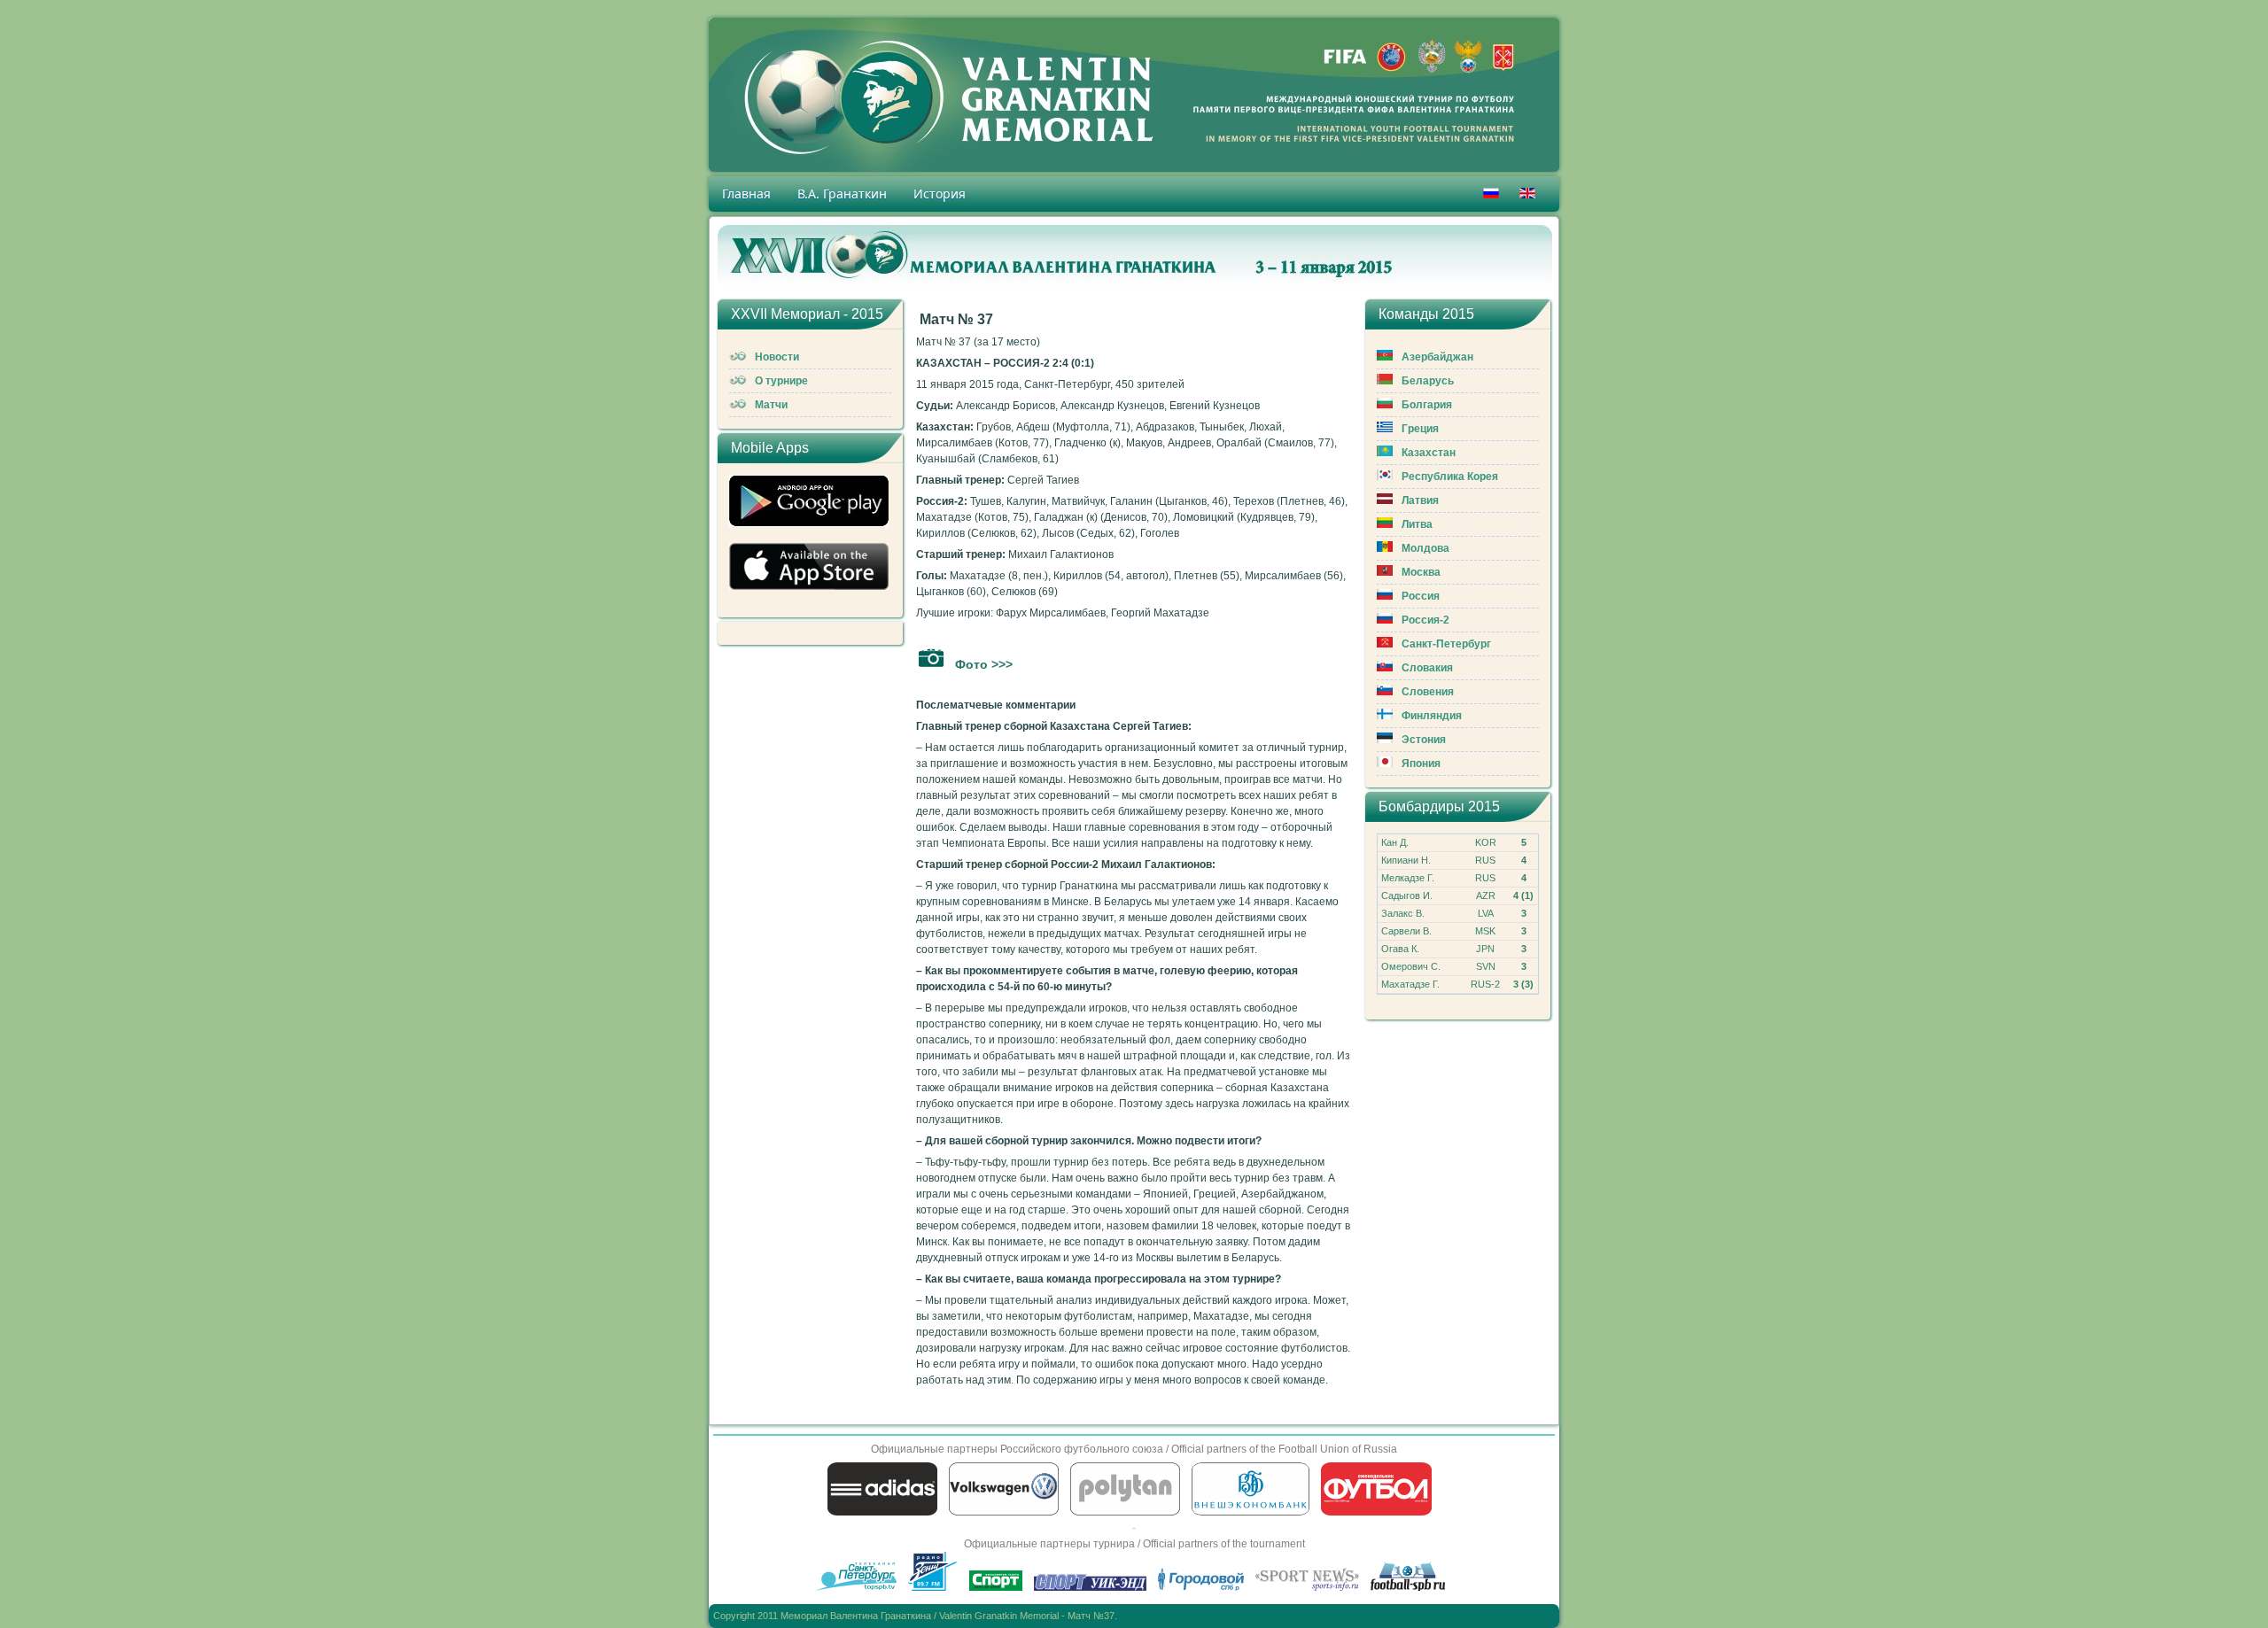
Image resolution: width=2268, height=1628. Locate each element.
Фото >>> (984, 664)
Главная (746, 194)
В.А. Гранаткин (842, 194)
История (940, 194)
